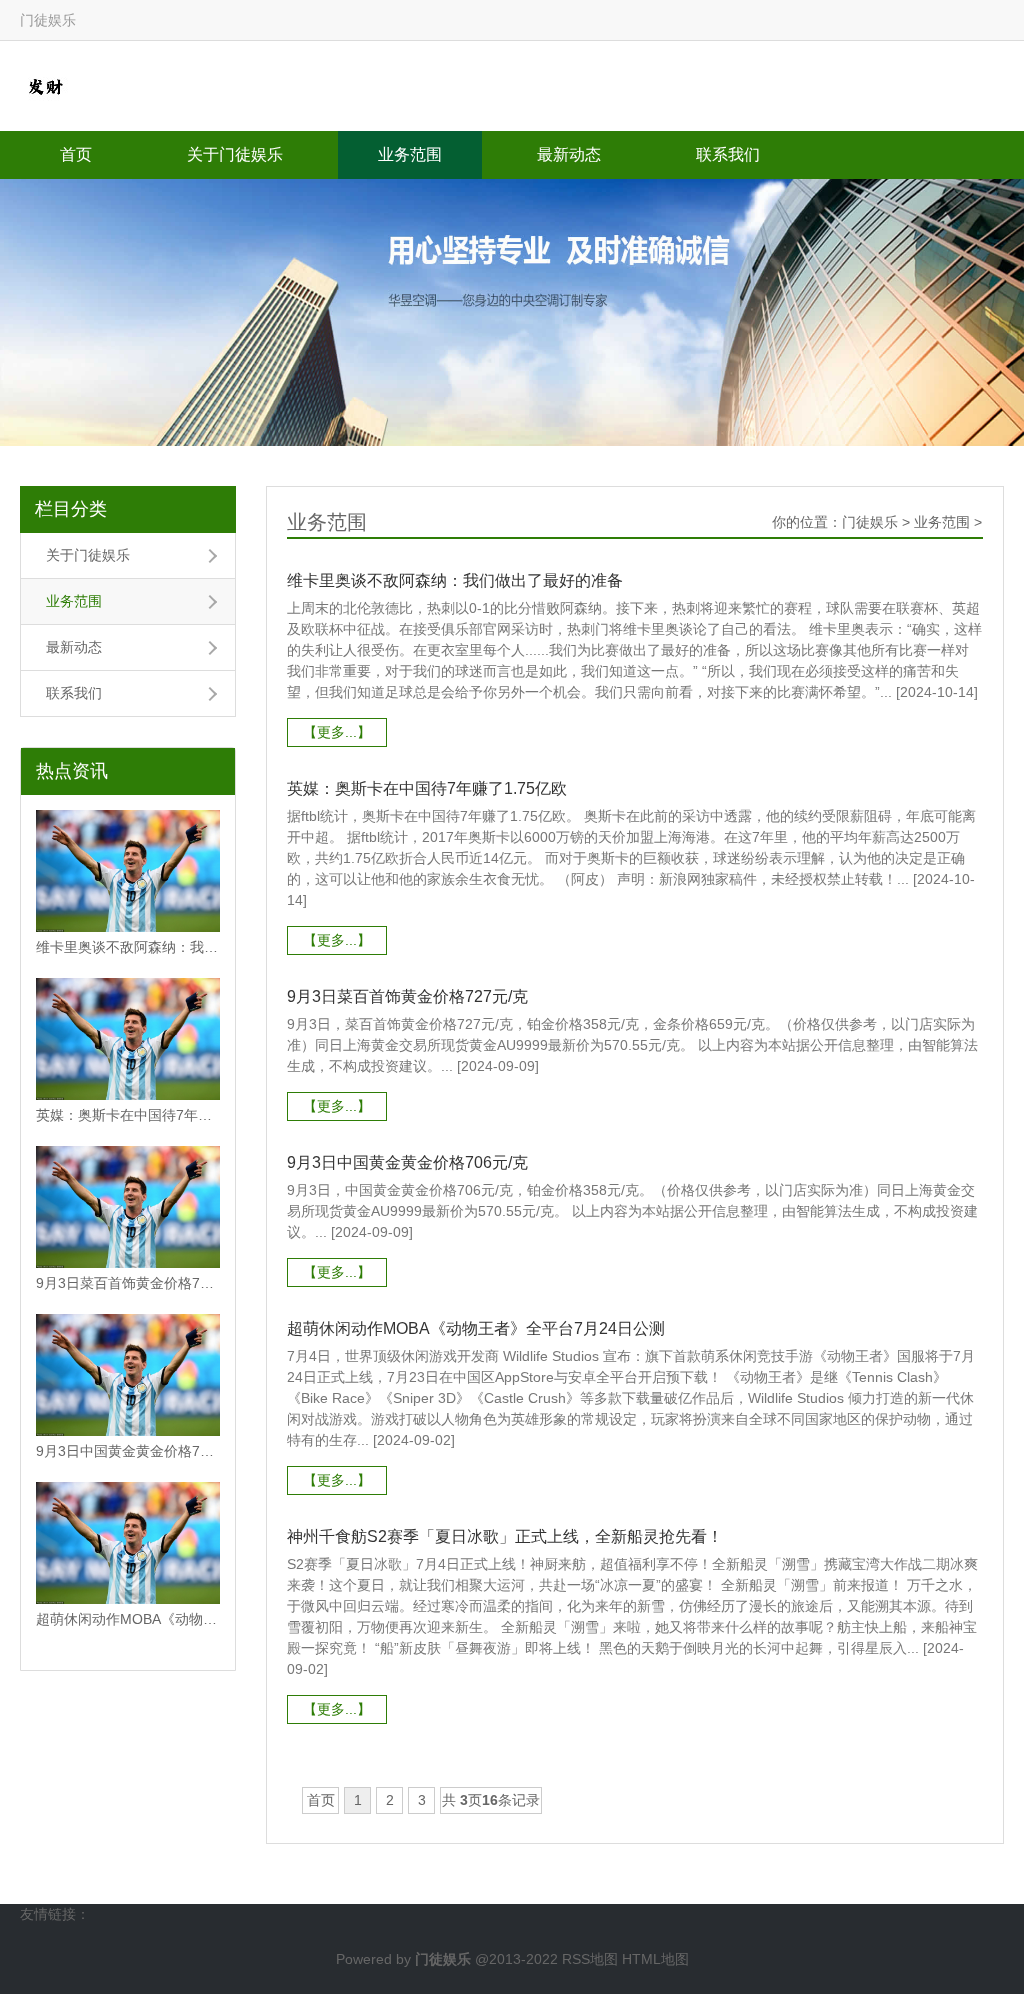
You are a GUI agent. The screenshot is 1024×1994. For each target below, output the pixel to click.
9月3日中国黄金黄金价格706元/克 (128, 1451)
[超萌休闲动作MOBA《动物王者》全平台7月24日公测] (128, 1543)
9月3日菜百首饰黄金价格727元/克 (128, 1283)
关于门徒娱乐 (235, 154)
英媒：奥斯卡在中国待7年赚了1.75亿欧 (128, 1115)
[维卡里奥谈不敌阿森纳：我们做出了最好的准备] (128, 871)
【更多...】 (337, 732)
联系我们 (728, 154)
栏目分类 (71, 509)
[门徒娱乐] (45, 85)
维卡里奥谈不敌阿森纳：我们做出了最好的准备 (128, 947)
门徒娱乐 (870, 522)
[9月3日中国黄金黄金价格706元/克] (128, 1375)
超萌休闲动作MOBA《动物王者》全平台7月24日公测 (128, 1619)
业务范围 (410, 154)
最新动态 (569, 154)
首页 (76, 154)
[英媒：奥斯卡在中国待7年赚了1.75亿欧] (128, 1039)
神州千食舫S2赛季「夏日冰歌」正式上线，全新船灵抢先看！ (505, 1536)
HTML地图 (655, 1959)
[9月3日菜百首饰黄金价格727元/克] (128, 1207)
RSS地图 (590, 1959)
